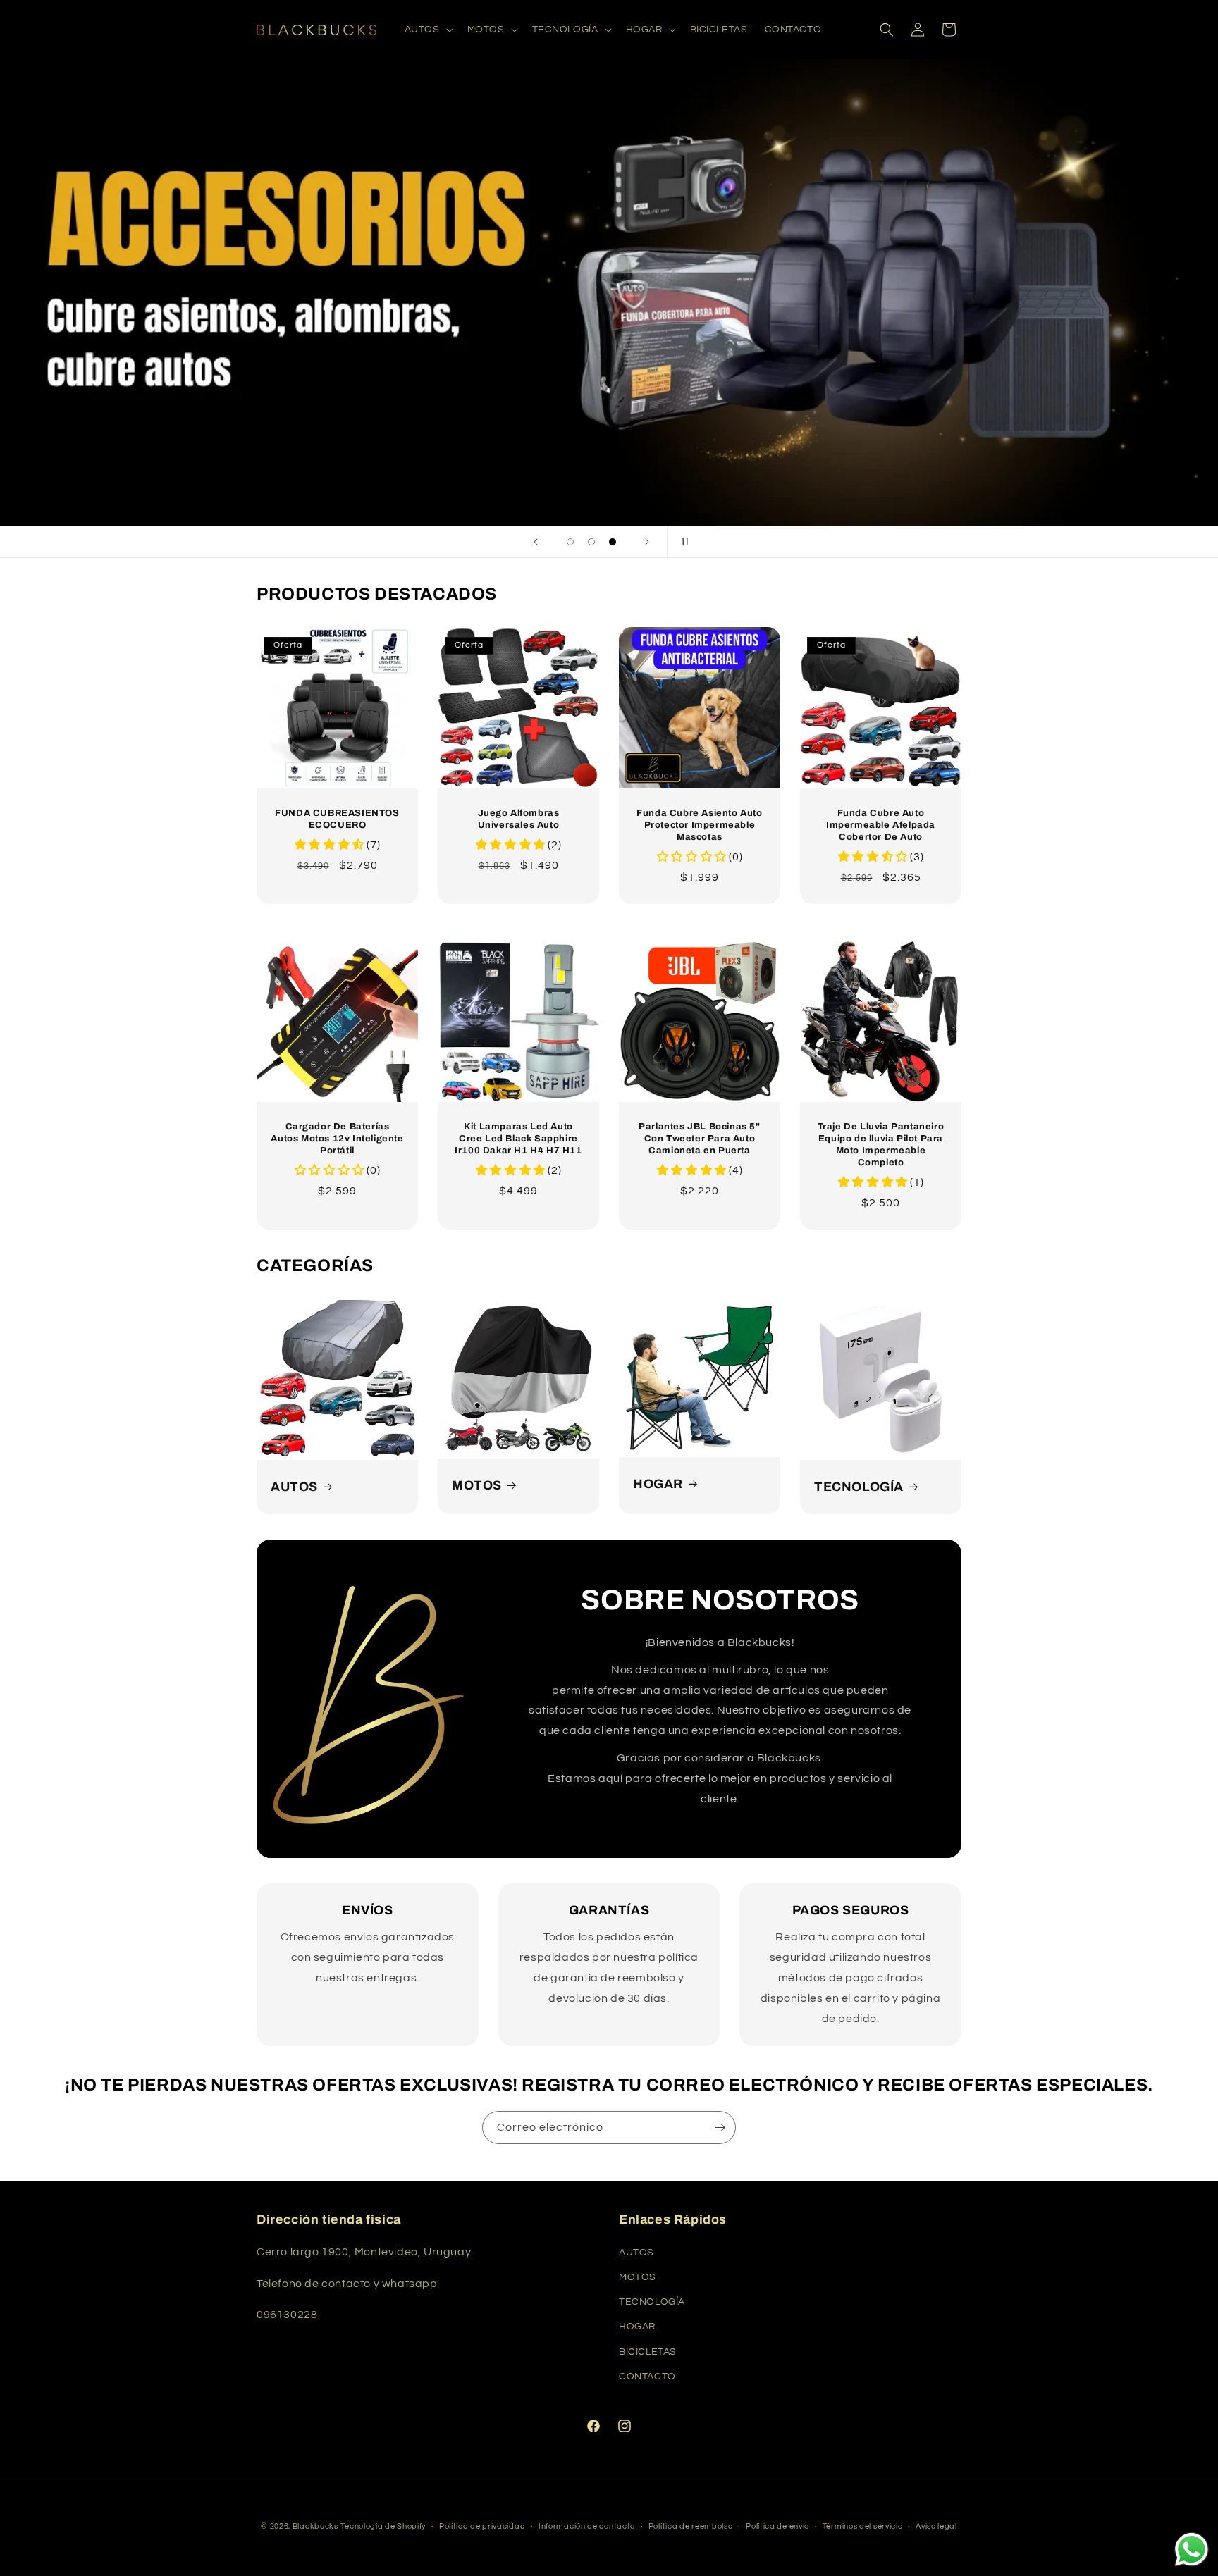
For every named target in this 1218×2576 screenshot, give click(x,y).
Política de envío (777, 2526)
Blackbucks (315, 2526)
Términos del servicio (863, 2526)
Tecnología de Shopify (383, 2526)
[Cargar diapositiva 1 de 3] (570, 542)
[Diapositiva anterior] (536, 542)
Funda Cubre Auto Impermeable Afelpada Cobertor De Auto (881, 825)
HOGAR (658, 1484)
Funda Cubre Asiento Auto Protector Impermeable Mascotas (699, 825)
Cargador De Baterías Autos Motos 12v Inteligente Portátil (337, 1139)
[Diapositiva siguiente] (647, 542)
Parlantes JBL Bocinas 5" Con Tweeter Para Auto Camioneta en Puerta (699, 1139)
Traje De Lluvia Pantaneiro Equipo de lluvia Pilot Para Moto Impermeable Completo (881, 1145)
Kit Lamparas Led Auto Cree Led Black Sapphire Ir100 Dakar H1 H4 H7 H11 (518, 1139)
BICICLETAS (648, 2352)
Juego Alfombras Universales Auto (519, 819)
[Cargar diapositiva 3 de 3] (613, 542)
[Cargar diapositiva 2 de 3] (591, 542)
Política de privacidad (482, 2526)
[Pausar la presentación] (682, 542)
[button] (427, 30)
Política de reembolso (691, 2526)
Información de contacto (587, 2526)
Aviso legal (936, 2526)
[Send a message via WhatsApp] (1192, 2550)
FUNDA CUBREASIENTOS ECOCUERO (337, 819)
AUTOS (294, 1487)
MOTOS (477, 1485)
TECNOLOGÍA (859, 1487)
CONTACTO (647, 2377)
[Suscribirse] (720, 2128)
